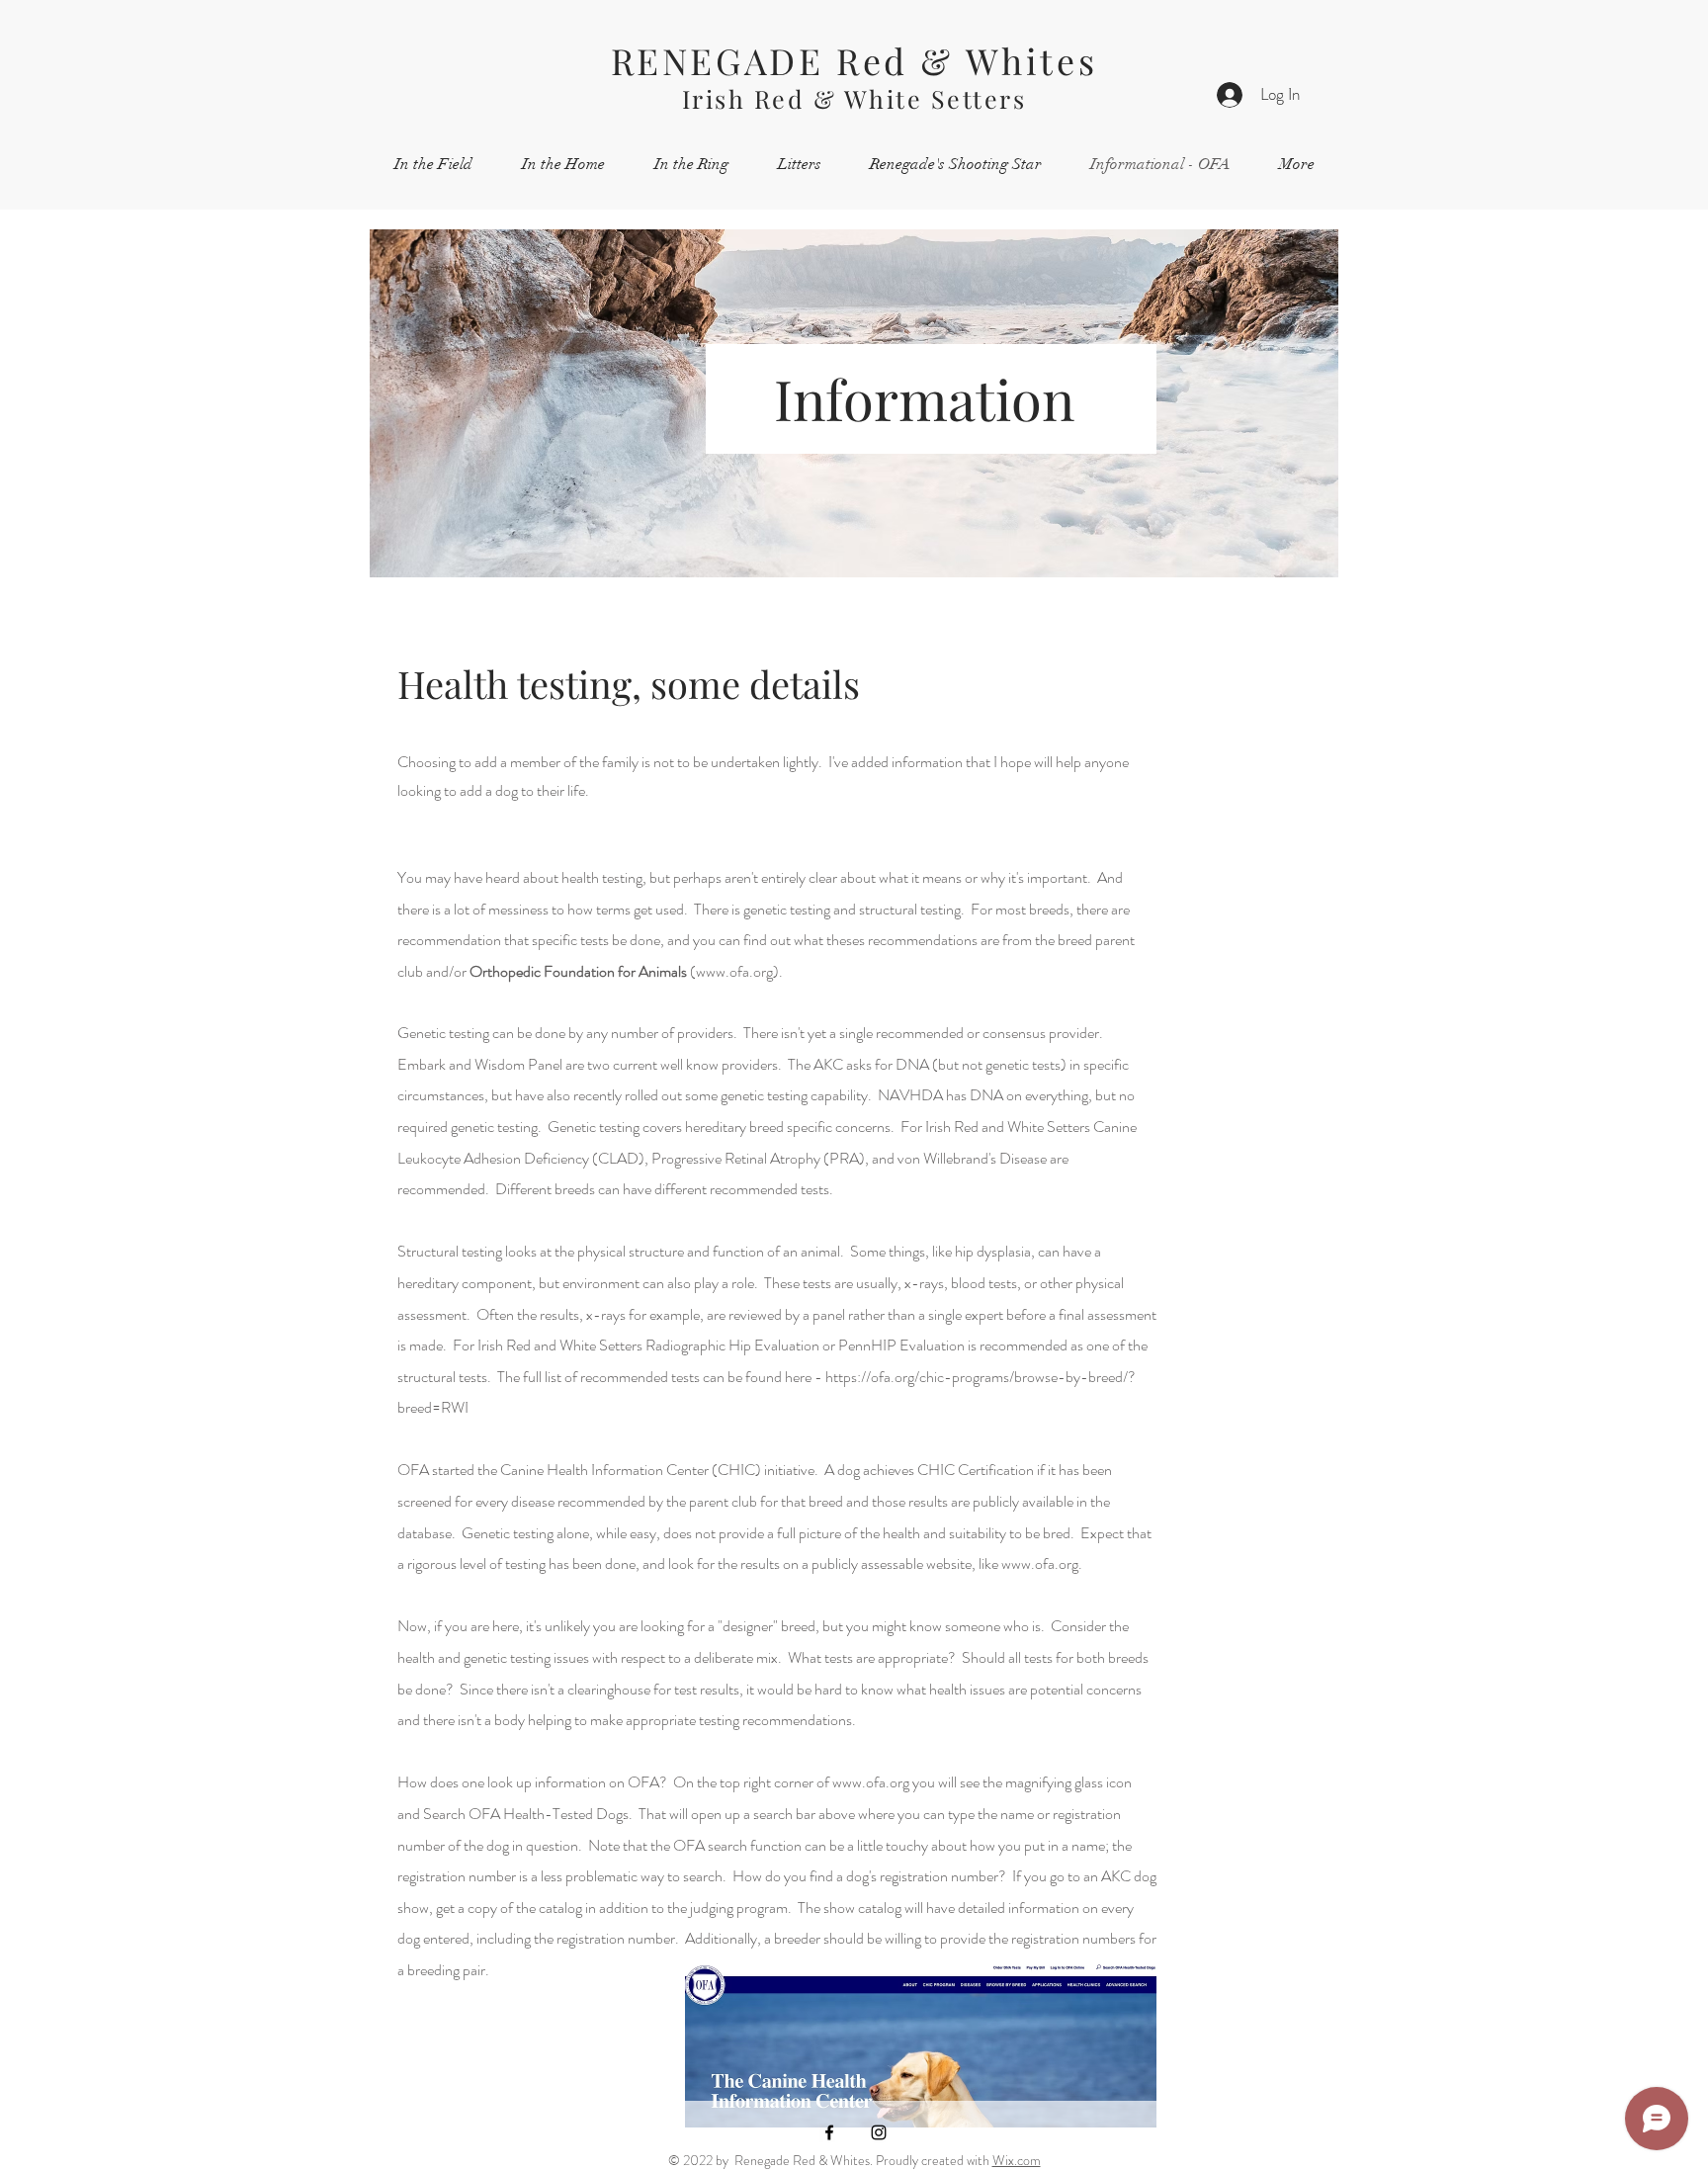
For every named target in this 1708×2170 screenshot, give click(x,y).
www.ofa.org (734, 971)
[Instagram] (879, 2132)
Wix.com (1017, 2160)
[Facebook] (829, 2132)
